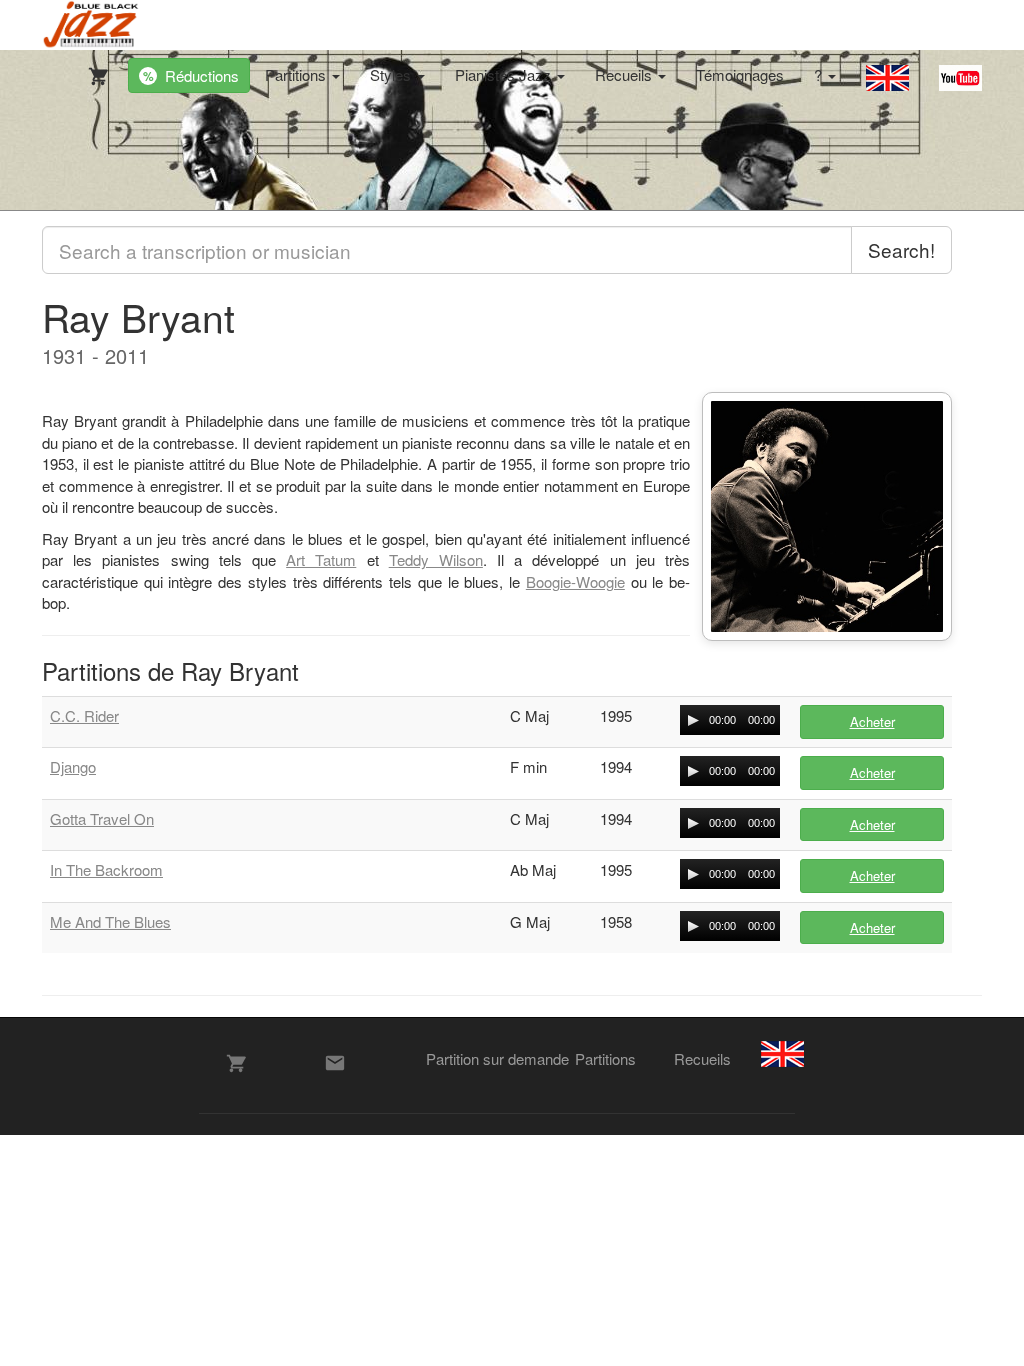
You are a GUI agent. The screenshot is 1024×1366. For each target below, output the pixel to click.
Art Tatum (321, 559)
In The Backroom (106, 869)
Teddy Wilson (436, 559)
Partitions (297, 74)
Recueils (625, 74)
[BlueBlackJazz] (91, 25)
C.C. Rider (84, 715)
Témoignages (740, 74)
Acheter (872, 721)
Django (73, 766)
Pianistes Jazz (505, 74)
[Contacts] (335, 1063)
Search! (901, 249)
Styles (392, 74)
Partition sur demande (497, 1058)
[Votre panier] (94, 72)
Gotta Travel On (102, 818)
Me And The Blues (110, 921)
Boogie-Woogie (575, 581)
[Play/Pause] (693, 720)
